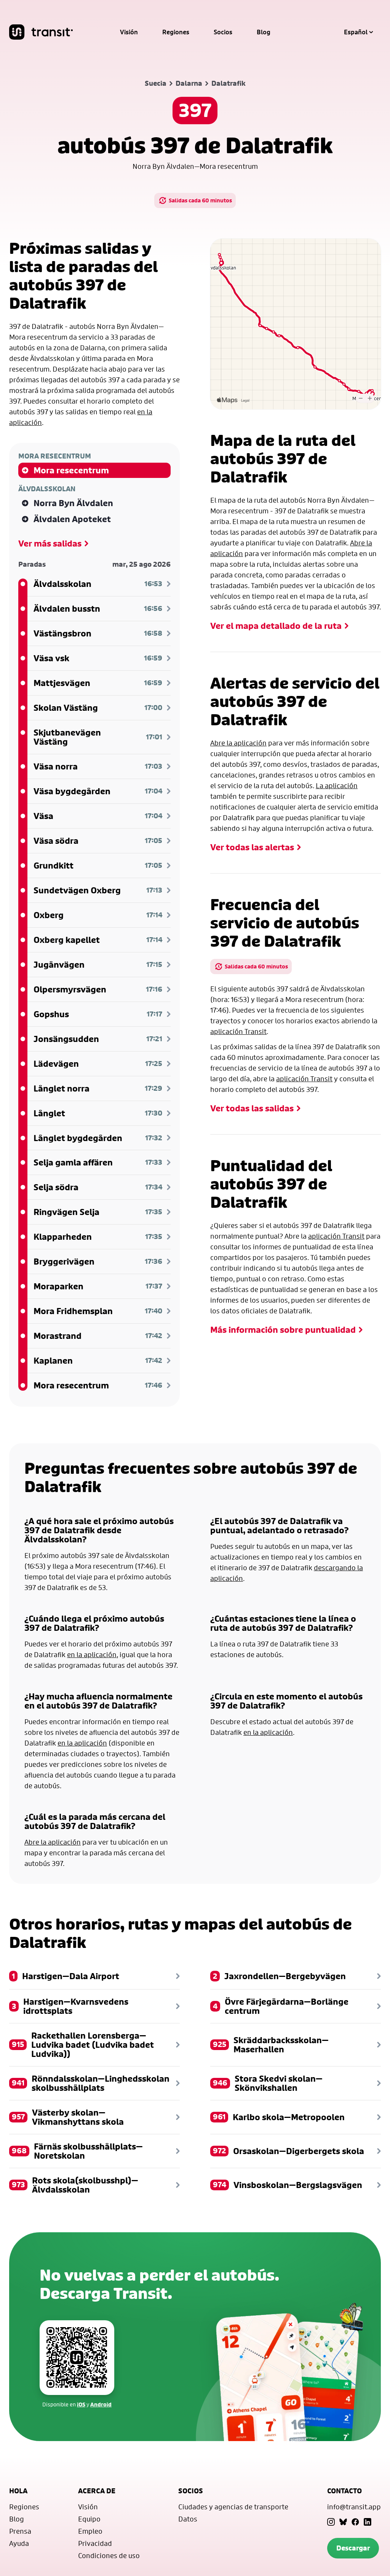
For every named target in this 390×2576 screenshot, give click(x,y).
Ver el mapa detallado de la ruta (276, 626)
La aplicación (337, 785)
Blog (264, 32)
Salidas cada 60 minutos (200, 200)
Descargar (353, 2548)
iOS (81, 2404)
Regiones (176, 32)
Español (356, 32)
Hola (18, 2491)
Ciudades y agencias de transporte (233, 2507)
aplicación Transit (238, 1031)
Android (101, 2404)
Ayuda (19, 2543)
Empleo (90, 2531)
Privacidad (95, 2543)
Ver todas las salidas (252, 1108)
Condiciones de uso (109, 2555)
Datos (188, 2519)
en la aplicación (92, 1654)
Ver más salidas (50, 543)
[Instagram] (331, 2522)
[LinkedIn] (368, 2522)
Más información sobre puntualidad (283, 1330)
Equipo (89, 2519)
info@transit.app (354, 2507)
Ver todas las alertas (252, 847)
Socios (223, 32)
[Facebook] (355, 2522)
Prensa (20, 2531)
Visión (129, 32)
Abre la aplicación (238, 743)
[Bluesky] (343, 2522)
